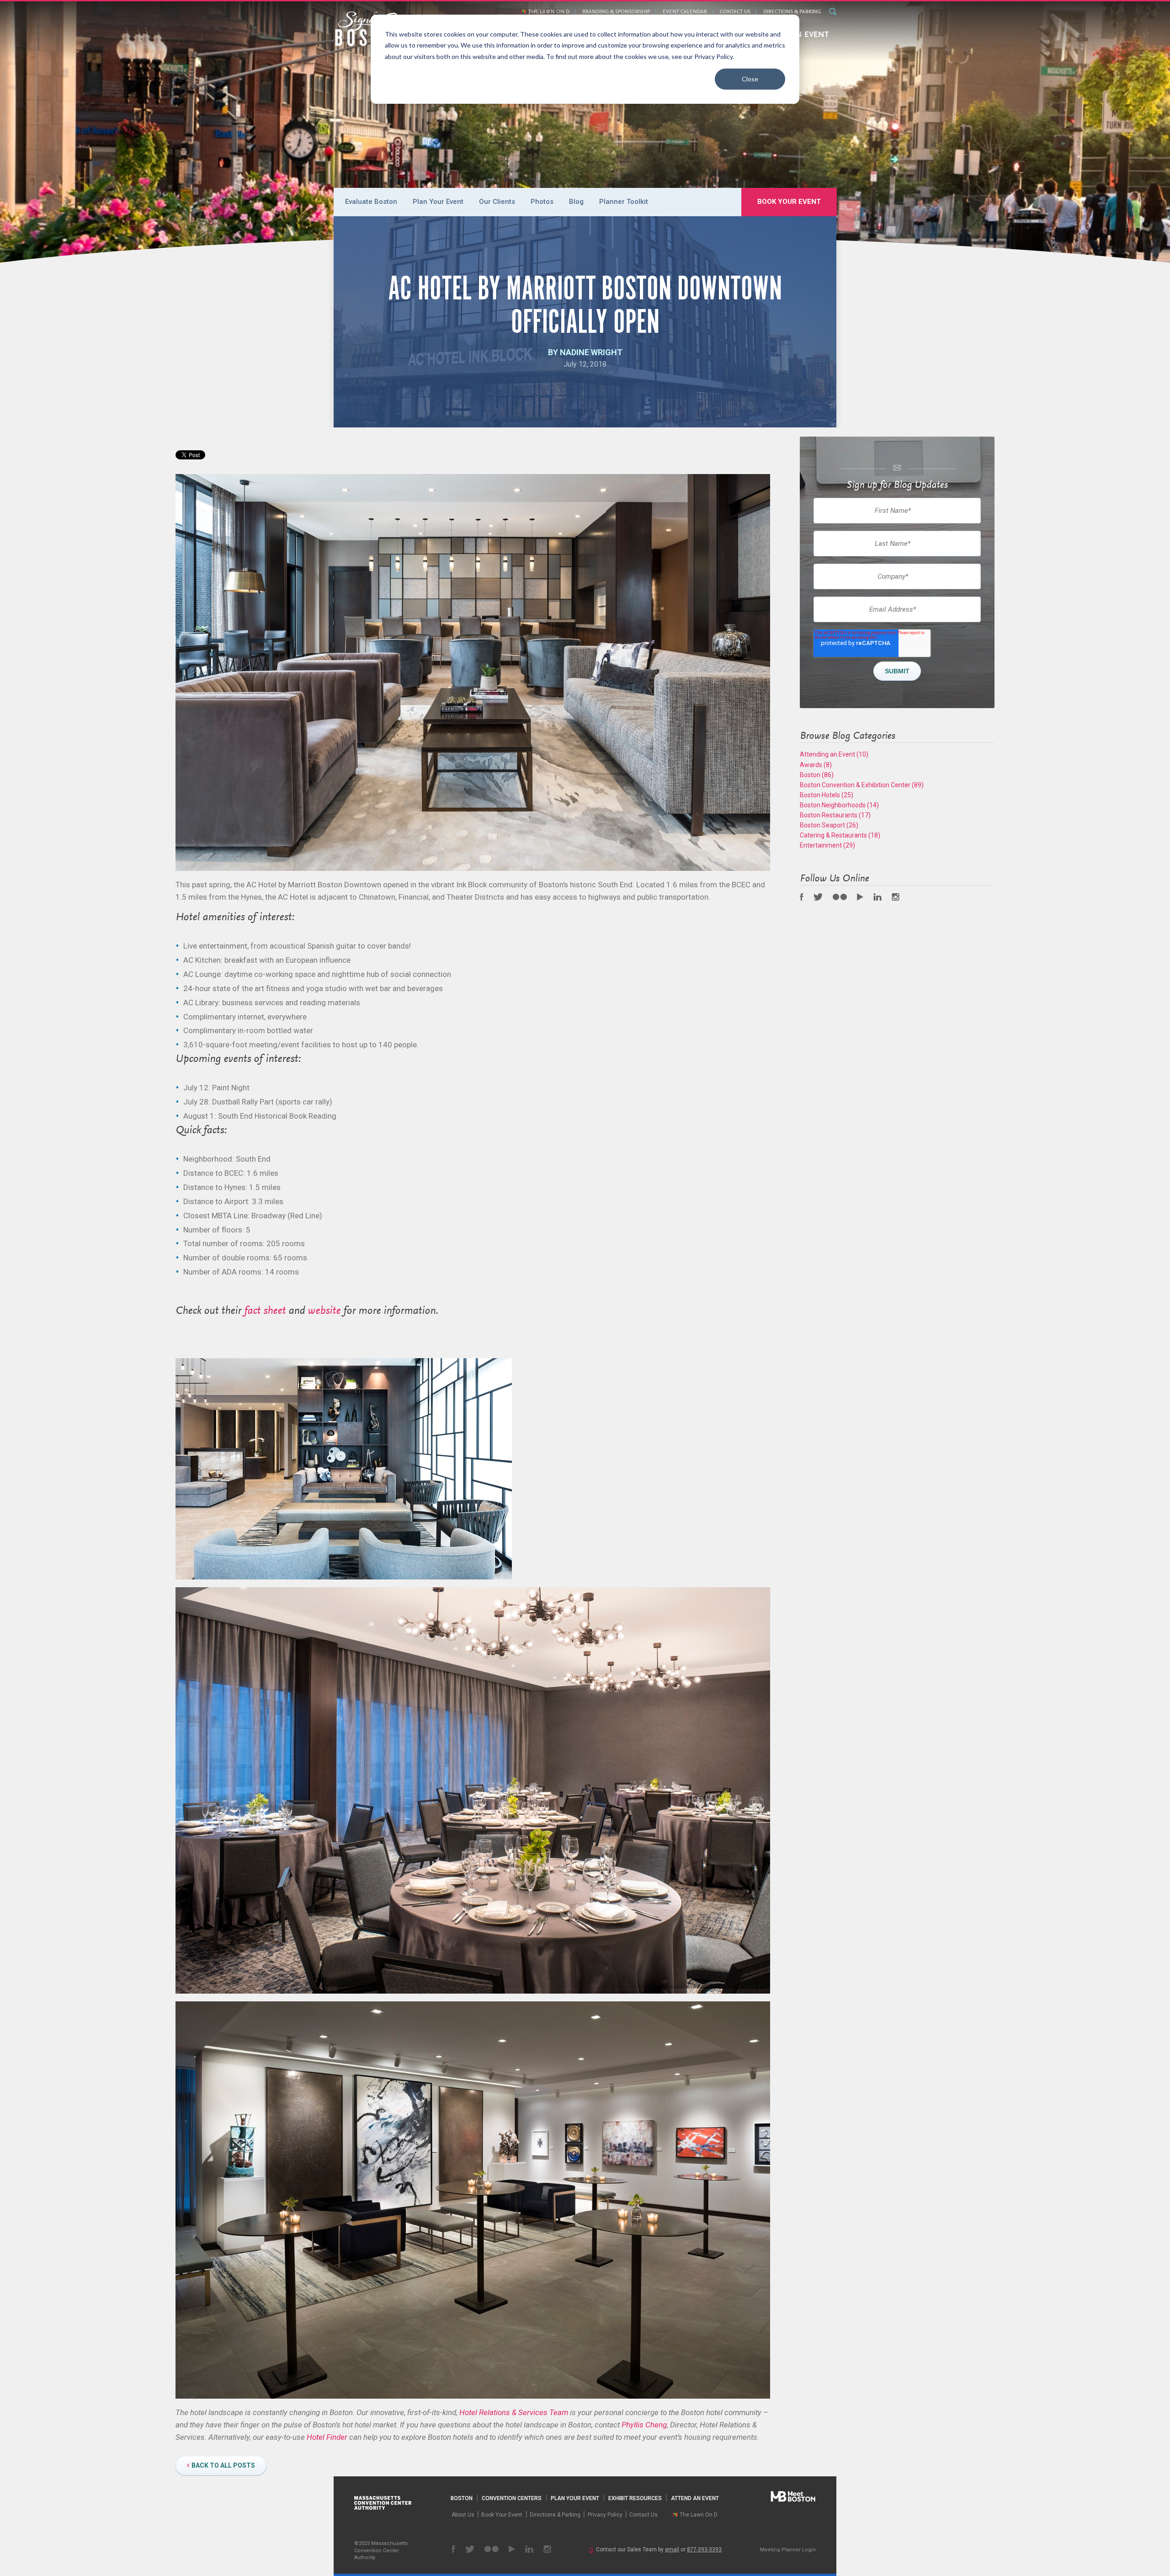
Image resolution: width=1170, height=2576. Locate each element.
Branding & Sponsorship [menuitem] (616, 12)
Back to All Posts (223, 2465)
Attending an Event (834, 754)
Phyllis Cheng (644, 2425)
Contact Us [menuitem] (735, 12)
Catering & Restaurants (840, 835)
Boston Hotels (827, 795)
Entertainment (827, 845)
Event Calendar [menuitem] (685, 12)
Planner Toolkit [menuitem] (624, 202)
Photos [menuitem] (542, 202)
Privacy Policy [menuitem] (605, 2515)
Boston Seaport (829, 825)
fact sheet (265, 1311)
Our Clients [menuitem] (497, 202)
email (672, 2549)
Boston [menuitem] (462, 2498)
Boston (817, 775)
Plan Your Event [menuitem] (438, 202)
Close (750, 79)
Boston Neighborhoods (839, 805)
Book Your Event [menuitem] (789, 202)
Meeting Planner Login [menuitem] (788, 2550)
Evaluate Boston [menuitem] (371, 202)
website (324, 1311)
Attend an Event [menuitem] (695, 2498)
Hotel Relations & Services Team (514, 2412)
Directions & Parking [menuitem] (792, 12)
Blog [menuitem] (576, 202)
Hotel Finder (327, 2437)
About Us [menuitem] (463, 2515)
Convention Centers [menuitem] (512, 2498)
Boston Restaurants (835, 815)
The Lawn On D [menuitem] (549, 12)
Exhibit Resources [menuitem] (635, 2498)
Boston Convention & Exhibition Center (862, 785)
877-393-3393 (704, 2549)
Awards (816, 765)
